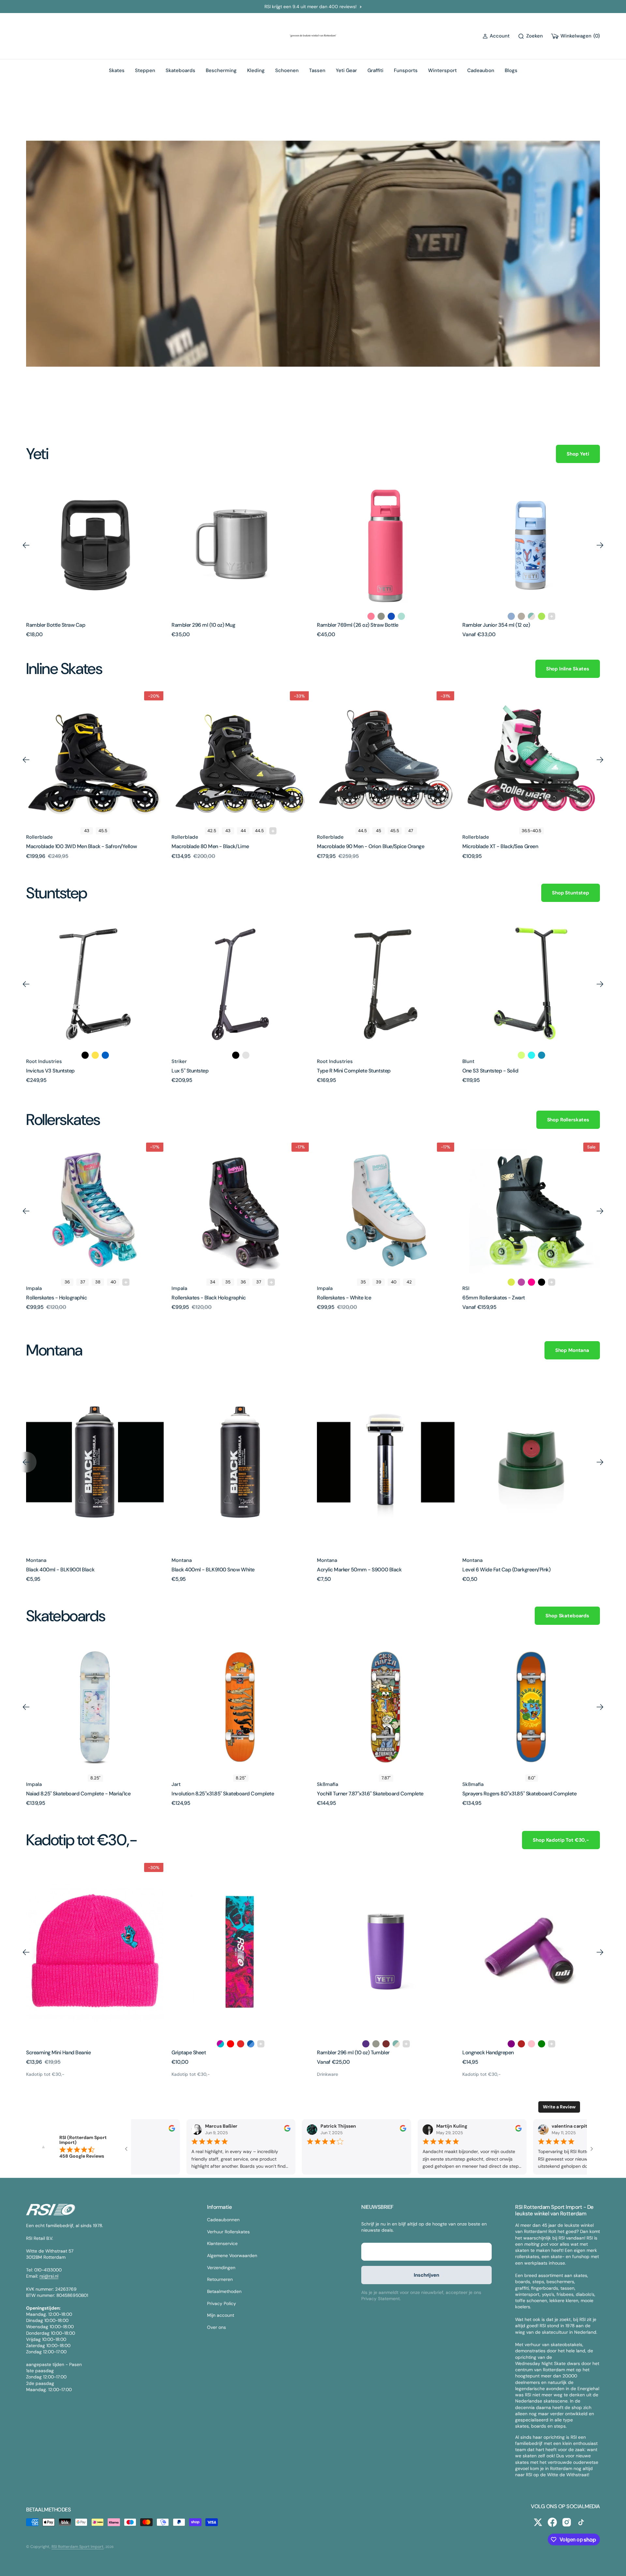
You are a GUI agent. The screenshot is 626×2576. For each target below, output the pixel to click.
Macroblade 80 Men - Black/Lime (65, 846)
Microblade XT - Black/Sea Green (355, 846)
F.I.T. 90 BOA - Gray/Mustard (494, 846)
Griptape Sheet (43, 2052)
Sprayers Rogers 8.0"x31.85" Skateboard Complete (374, 1794)
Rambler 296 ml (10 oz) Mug (203, 625)
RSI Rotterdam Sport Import (78, 2547)
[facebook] (552, 2522)
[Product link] (95, 545)
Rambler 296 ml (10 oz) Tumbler (208, 2052)
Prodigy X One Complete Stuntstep (502, 1071)
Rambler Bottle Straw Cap (56, 625)
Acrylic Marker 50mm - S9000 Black (214, 1570)
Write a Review (559, 2107)
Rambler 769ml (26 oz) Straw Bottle (358, 625)
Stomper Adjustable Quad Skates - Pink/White (515, 1298)
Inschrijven (426, 2275)
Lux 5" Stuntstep (45, 1071)
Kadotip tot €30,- (45, 2074)
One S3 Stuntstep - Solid (345, 1071)
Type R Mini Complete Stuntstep (208, 1071)
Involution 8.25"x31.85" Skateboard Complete (77, 1794)
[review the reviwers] (170, 2130)
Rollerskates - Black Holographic (63, 1298)
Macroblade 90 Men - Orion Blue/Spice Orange (225, 846)
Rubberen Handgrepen (488, 2052)
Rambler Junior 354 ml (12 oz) (496, 625)
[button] (496, 36)
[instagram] (567, 2522)
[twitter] (538, 2522)
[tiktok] (581, 2522)
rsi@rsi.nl (49, 2276)
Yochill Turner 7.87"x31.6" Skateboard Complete (225, 1794)
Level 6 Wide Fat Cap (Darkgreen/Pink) (361, 1570)
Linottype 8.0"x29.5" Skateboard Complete (511, 1794)
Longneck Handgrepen (343, 2052)
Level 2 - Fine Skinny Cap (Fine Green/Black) (513, 1570)
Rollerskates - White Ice (199, 1298)
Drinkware (182, 2074)
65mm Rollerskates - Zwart (348, 1298)
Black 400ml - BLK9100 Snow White (68, 1570)
